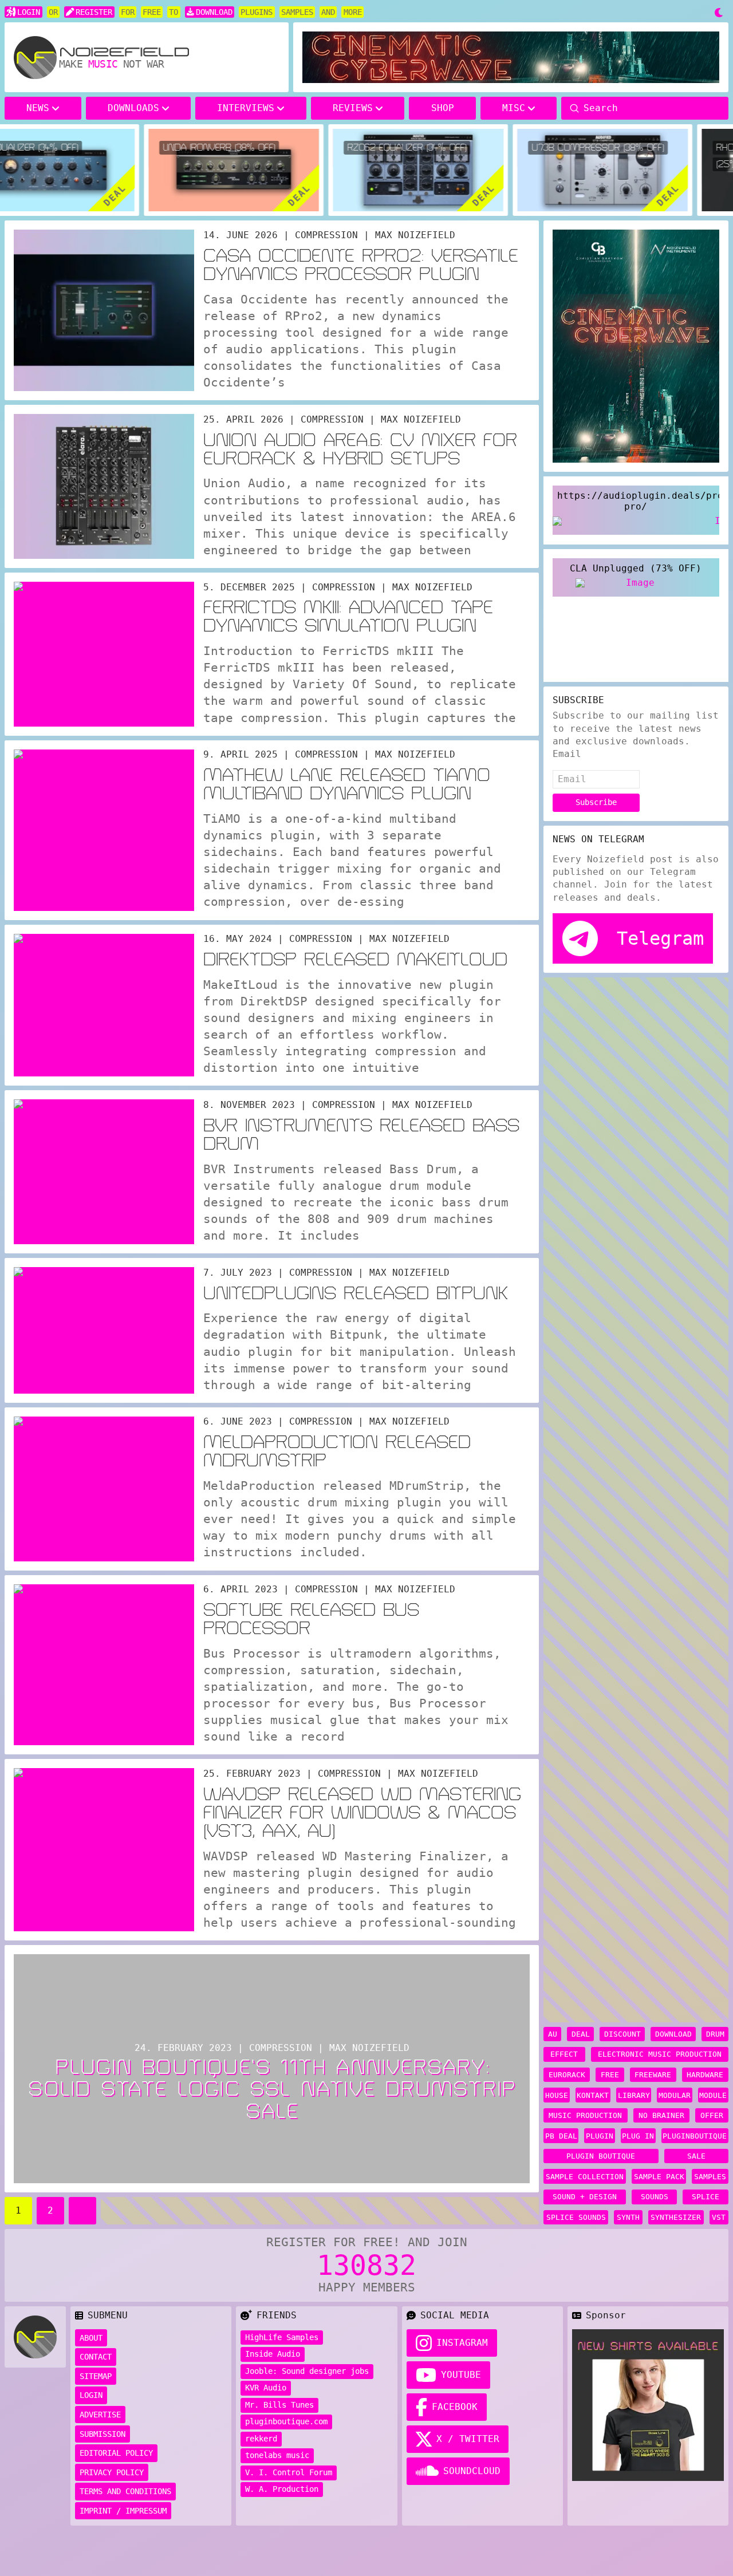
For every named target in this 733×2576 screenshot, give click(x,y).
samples (710, 2177)
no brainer (661, 2115)
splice (706, 2197)
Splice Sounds (576, 2217)
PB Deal (561, 2136)
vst (719, 2217)
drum (715, 2034)
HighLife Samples (282, 2337)
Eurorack (567, 2075)
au (553, 2034)
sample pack (659, 2177)
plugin (600, 2136)
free (610, 2075)
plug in (638, 2136)
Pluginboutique (695, 2136)
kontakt (593, 2095)
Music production (585, 2115)
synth (628, 2217)
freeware (653, 2075)
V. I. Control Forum (289, 2472)
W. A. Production (282, 2489)
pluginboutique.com (286, 2421)
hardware (705, 2075)
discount (622, 2034)
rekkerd (261, 2439)
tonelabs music (277, 2455)
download (673, 2034)
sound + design (585, 2197)
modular (675, 2095)
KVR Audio (266, 2388)
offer (712, 2115)
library (634, 2095)
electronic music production (660, 2054)
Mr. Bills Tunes (279, 2405)
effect (564, 2054)
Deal (581, 2034)
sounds (655, 2197)
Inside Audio (273, 2354)
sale (696, 2156)
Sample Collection (585, 2177)
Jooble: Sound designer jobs (307, 2371)
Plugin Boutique (601, 2156)
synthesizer (676, 2217)
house (557, 2095)
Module (713, 2095)
